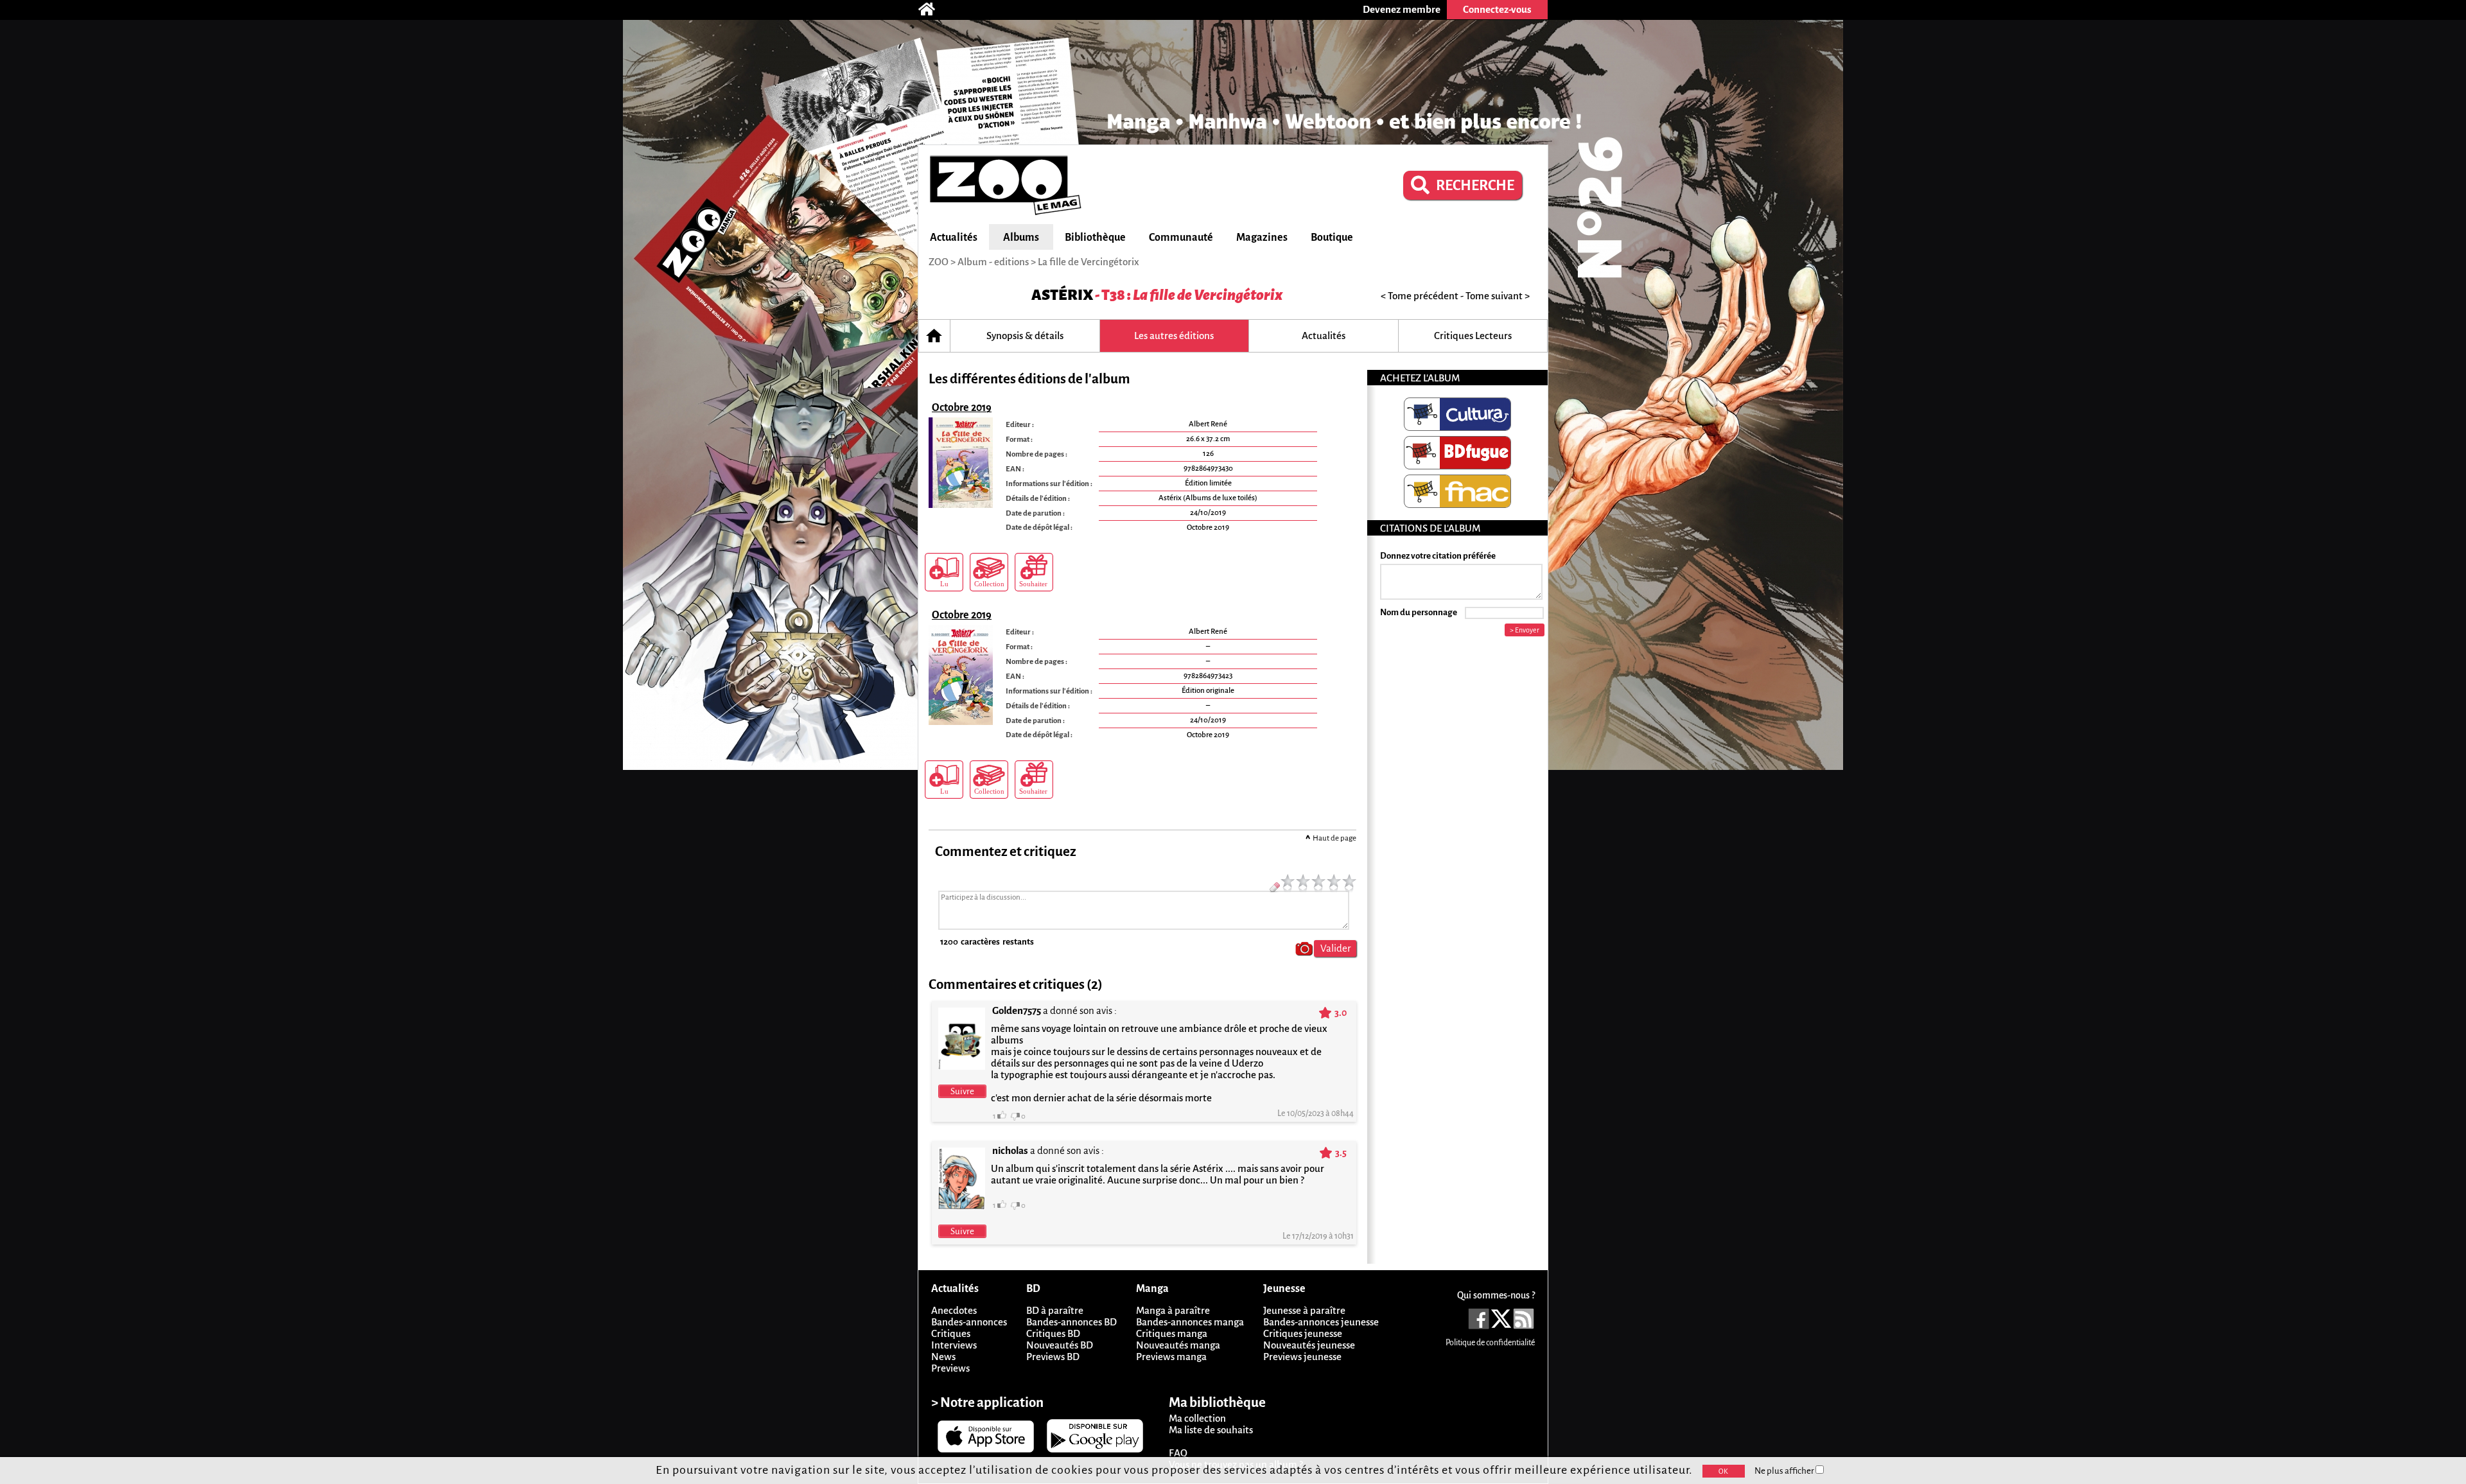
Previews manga (1171, 1357)
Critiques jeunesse (1303, 1333)
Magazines (1262, 238)
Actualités (954, 238)
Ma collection (1197, 1418)
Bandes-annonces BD (1071, 1322)
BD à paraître (1055, 1310)
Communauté (1181, 238)
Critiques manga (1172, 1333)
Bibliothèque (1095, 238)
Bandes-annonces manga (1190, 1322)
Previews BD (1053, 1357)
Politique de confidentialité (1490, 1343)
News (943, 1357)
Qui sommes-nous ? (1496, 1295)
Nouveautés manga (1178, 1345)
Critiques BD (1053, 1333)
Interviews (954, 1345)
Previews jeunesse (1302, 1357)
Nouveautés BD (1060, 1345)
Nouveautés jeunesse (1309, 1345)
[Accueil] (933, 10)
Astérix (1062, 295)
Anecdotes (954, 1310)
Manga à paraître (1173, 1310)
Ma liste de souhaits (1211, 1430)
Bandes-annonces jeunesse (1321, 1322)
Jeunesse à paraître (1304, 1310)
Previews (950, 1368)
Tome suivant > (1498, 296)
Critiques (951, 1333)
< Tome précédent (1420, 296)
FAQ (1178, 1453)
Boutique (1332, 238)
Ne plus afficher (1785, 1471)
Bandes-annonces (969, 1322)
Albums (1021, 238)
